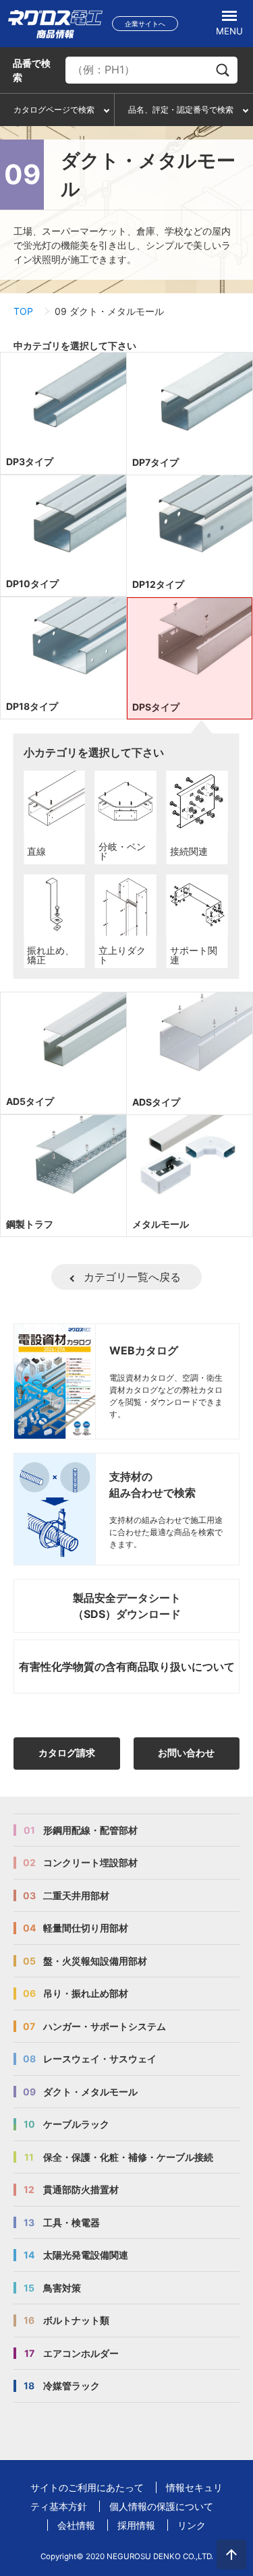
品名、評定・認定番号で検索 (181, 110)
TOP (23, 311)
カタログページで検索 (54, 110)
